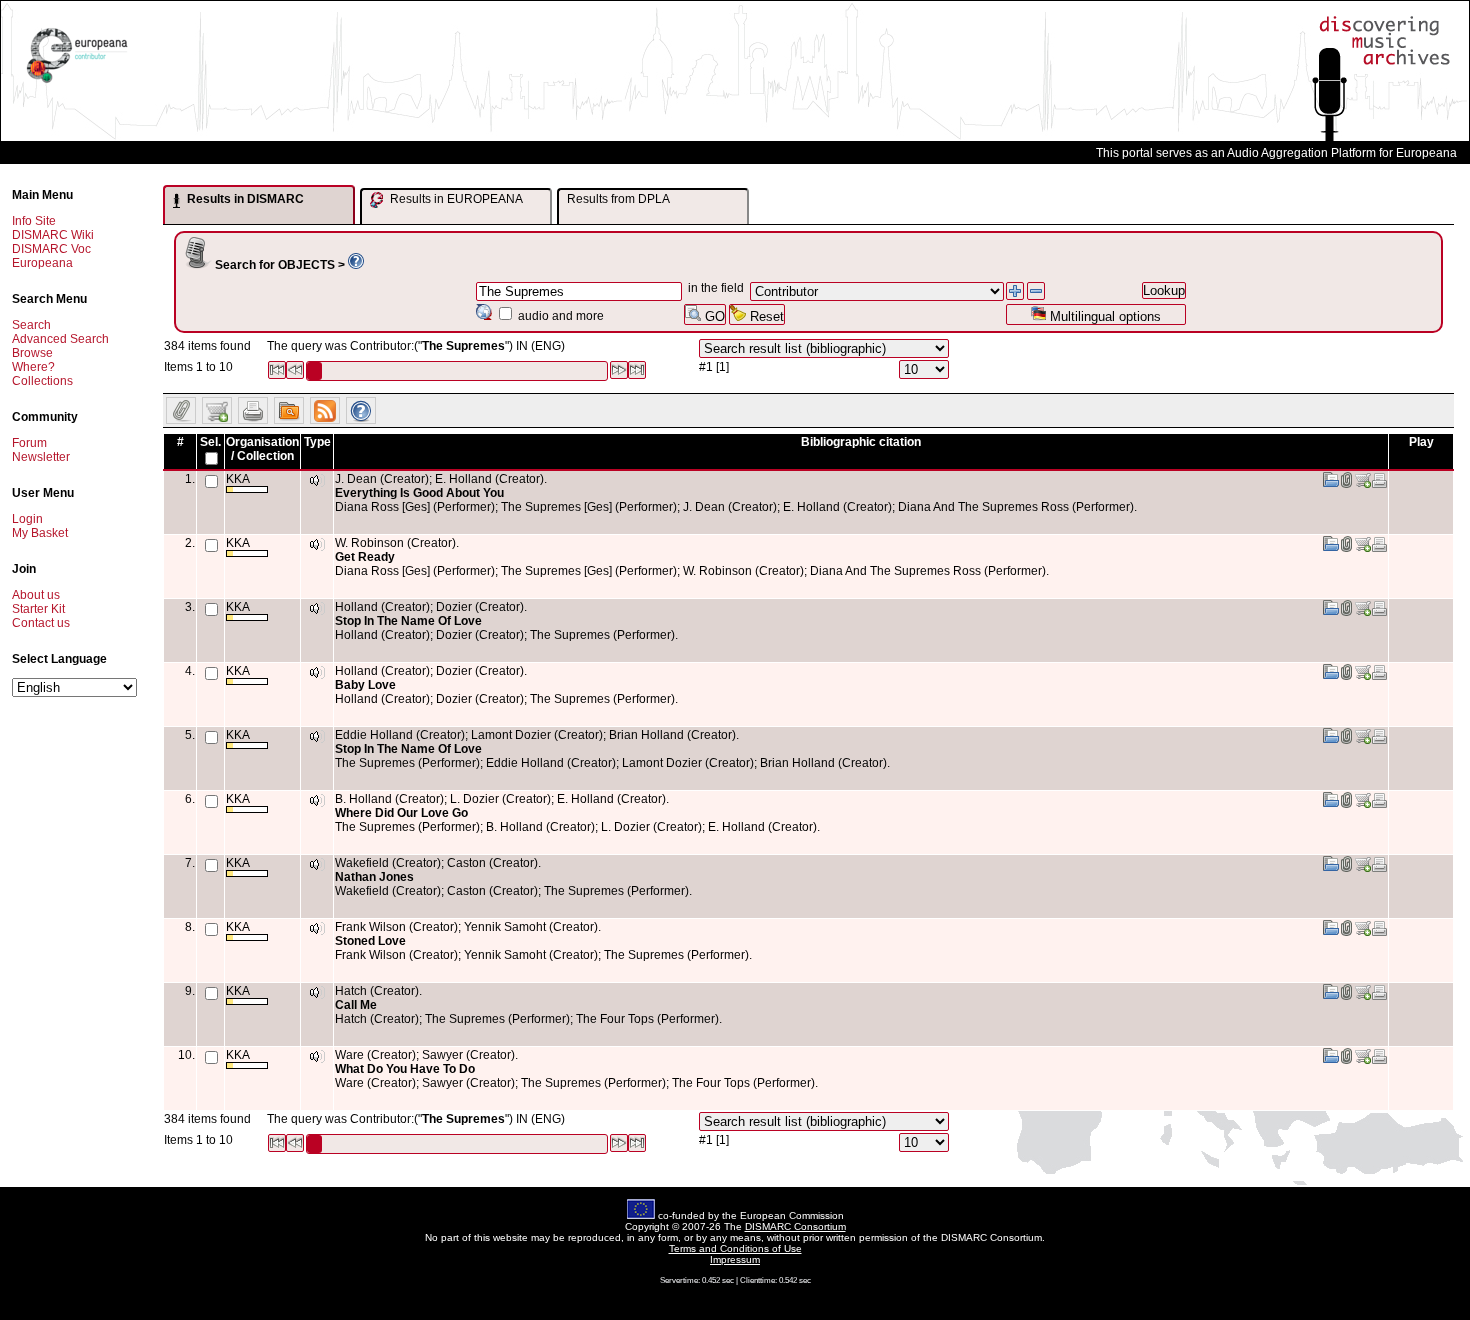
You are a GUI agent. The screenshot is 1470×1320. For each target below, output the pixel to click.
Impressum (735, 1259)
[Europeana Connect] (77, 83)
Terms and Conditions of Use (735, 1248)
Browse (32, 353)
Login (27, 519)
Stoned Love (370, 941)
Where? (33, 367)
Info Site (34, 221)
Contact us (41, 623)
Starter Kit (38, 609)
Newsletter (41, 457)
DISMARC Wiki (53, 235)
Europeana (42, 263)
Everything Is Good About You (419, 493)
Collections (42, 381)
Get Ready (365, 557)
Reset (765, 316)
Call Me (356, 1005)
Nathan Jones (374, 877)
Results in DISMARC (244, 199)
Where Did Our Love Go (401, 813)
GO (713, 316)
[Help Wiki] (356, 265)
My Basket (40, 533)
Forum (29, 443)
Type (317, 442)
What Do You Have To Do (405, 1069)
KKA (238, 479)
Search (31, 325)
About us (36, 595)
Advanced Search (60, 339)
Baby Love (365, 685)
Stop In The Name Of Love (408, 621)
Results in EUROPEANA (455, 199)
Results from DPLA (618, 199)
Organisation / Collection (262, 449)
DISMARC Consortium (795, 1226)
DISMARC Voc (51, 249)
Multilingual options (1103, 316)
